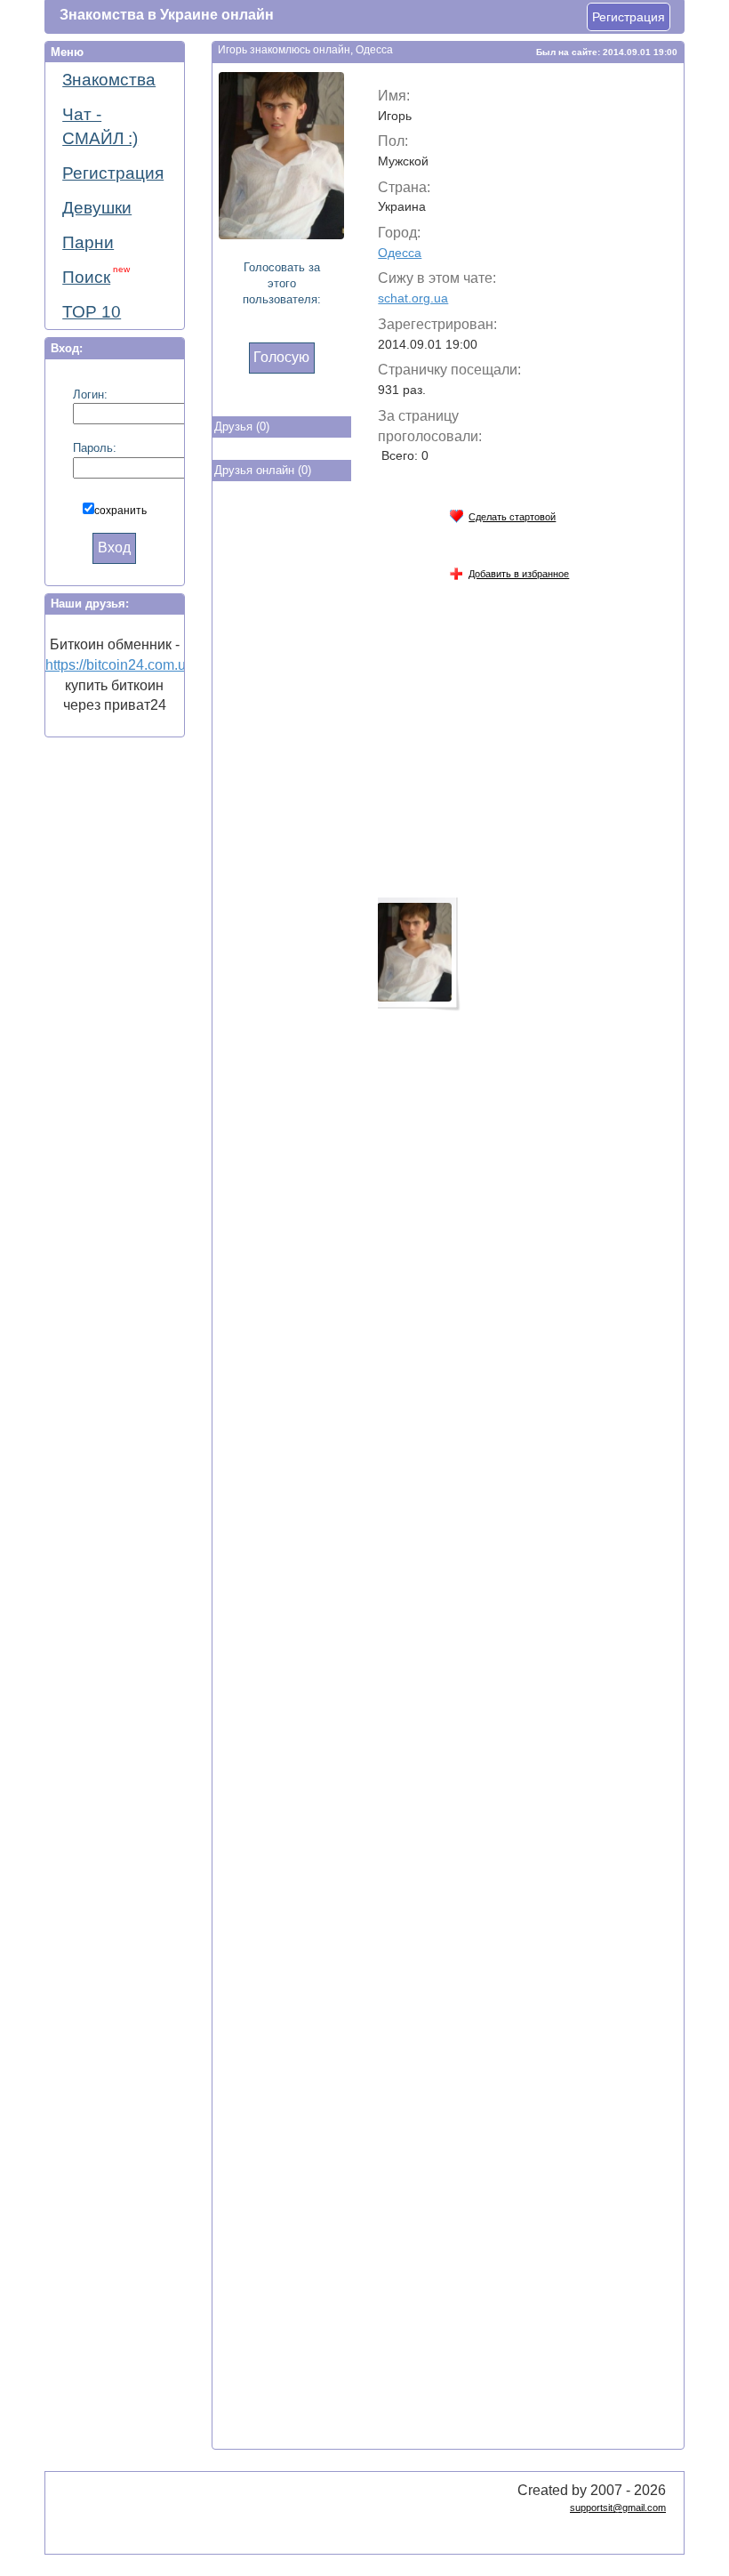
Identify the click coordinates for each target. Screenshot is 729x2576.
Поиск (96, 275)
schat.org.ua (413, 298)
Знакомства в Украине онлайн (167, 15)
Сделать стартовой (512, 517)
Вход (114, 547)
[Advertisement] (284, 780)
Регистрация (629, 17)
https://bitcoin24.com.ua (120, 665)
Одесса (400, 253)
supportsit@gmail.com (618, 2508)
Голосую (281, 357)
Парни (88, 242)
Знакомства (109, 80)
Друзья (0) (242, 427)
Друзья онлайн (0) (263, 470)
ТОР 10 (92, 312)
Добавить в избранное (519, 574)
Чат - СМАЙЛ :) (100, 126)
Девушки (97, 208)
